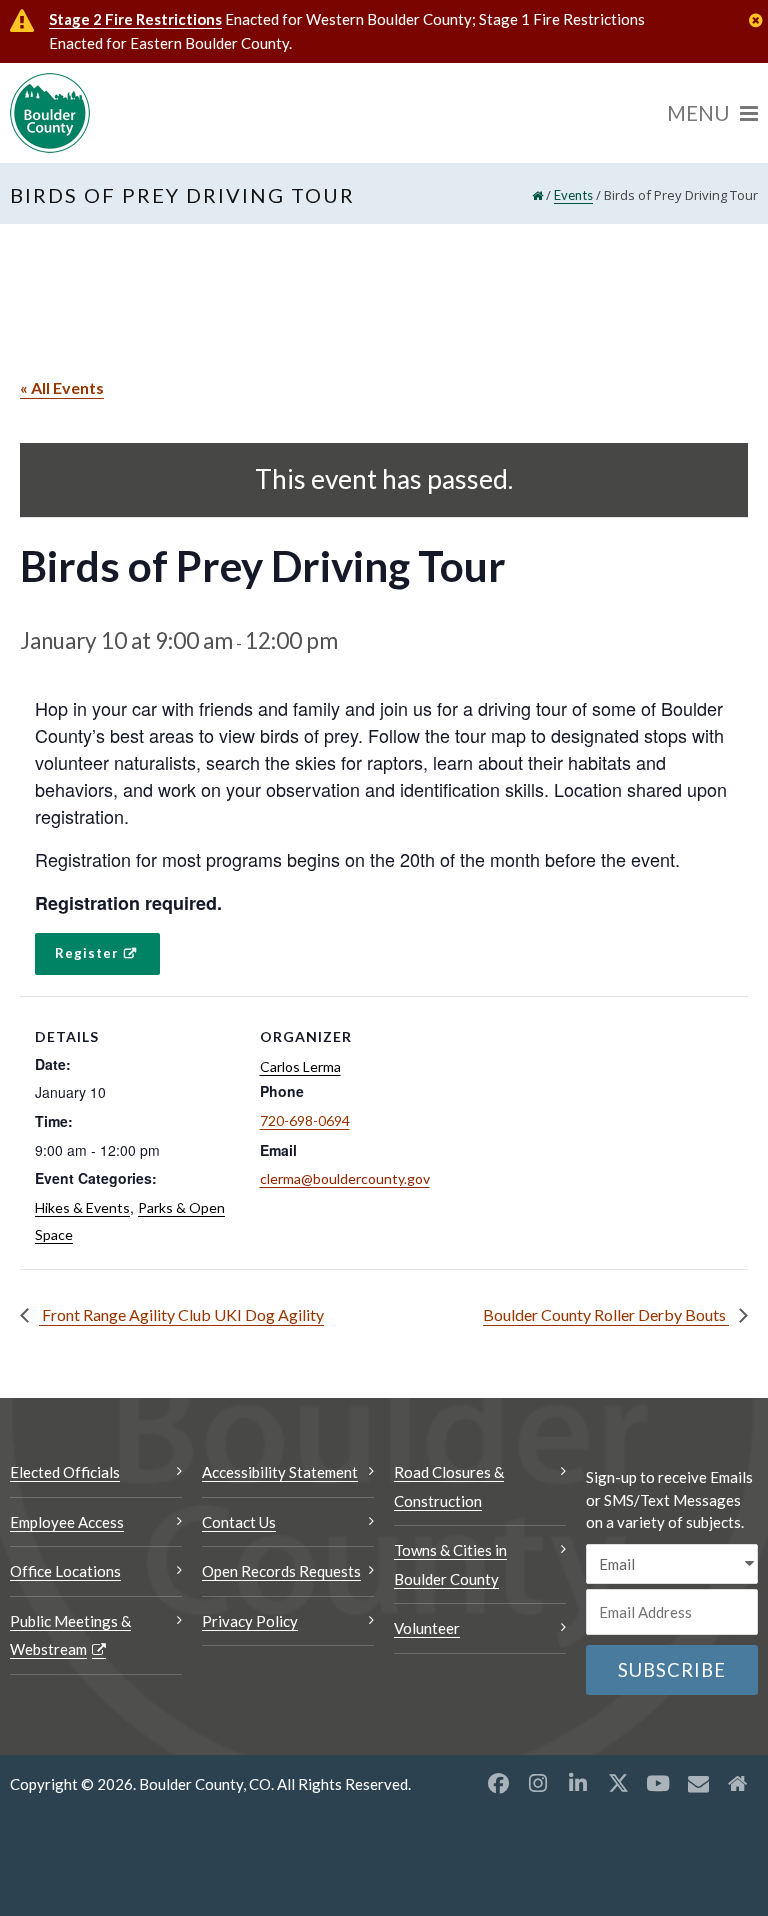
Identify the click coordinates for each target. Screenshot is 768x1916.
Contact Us (239, 1522)
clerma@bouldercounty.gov (345, 1178)
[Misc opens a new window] (698, 1783)
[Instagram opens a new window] (538, 1783)
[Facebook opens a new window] (498, 1783)
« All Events (62, 387)
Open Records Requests (281, 1571)
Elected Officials (65, 1472)
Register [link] (87, 953)
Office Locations (65, 1571)
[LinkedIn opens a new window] (578, 1783)
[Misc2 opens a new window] (738, 1783)
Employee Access (67, 1522)
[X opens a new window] (618, 1783)
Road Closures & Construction (449, 1486)
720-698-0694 (305, 1120)
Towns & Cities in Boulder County (450, 1564)
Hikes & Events (82, 1207)
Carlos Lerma (300, 1066)
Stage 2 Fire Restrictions (135, 19)
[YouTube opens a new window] (658, 1783)
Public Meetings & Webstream (70, 1635)
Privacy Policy (250, 1621)
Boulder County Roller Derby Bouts (606, 1314)
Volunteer (427, 1628)
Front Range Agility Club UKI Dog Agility (181, 1314)
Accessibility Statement (280, 1472)
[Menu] (712, 113)
